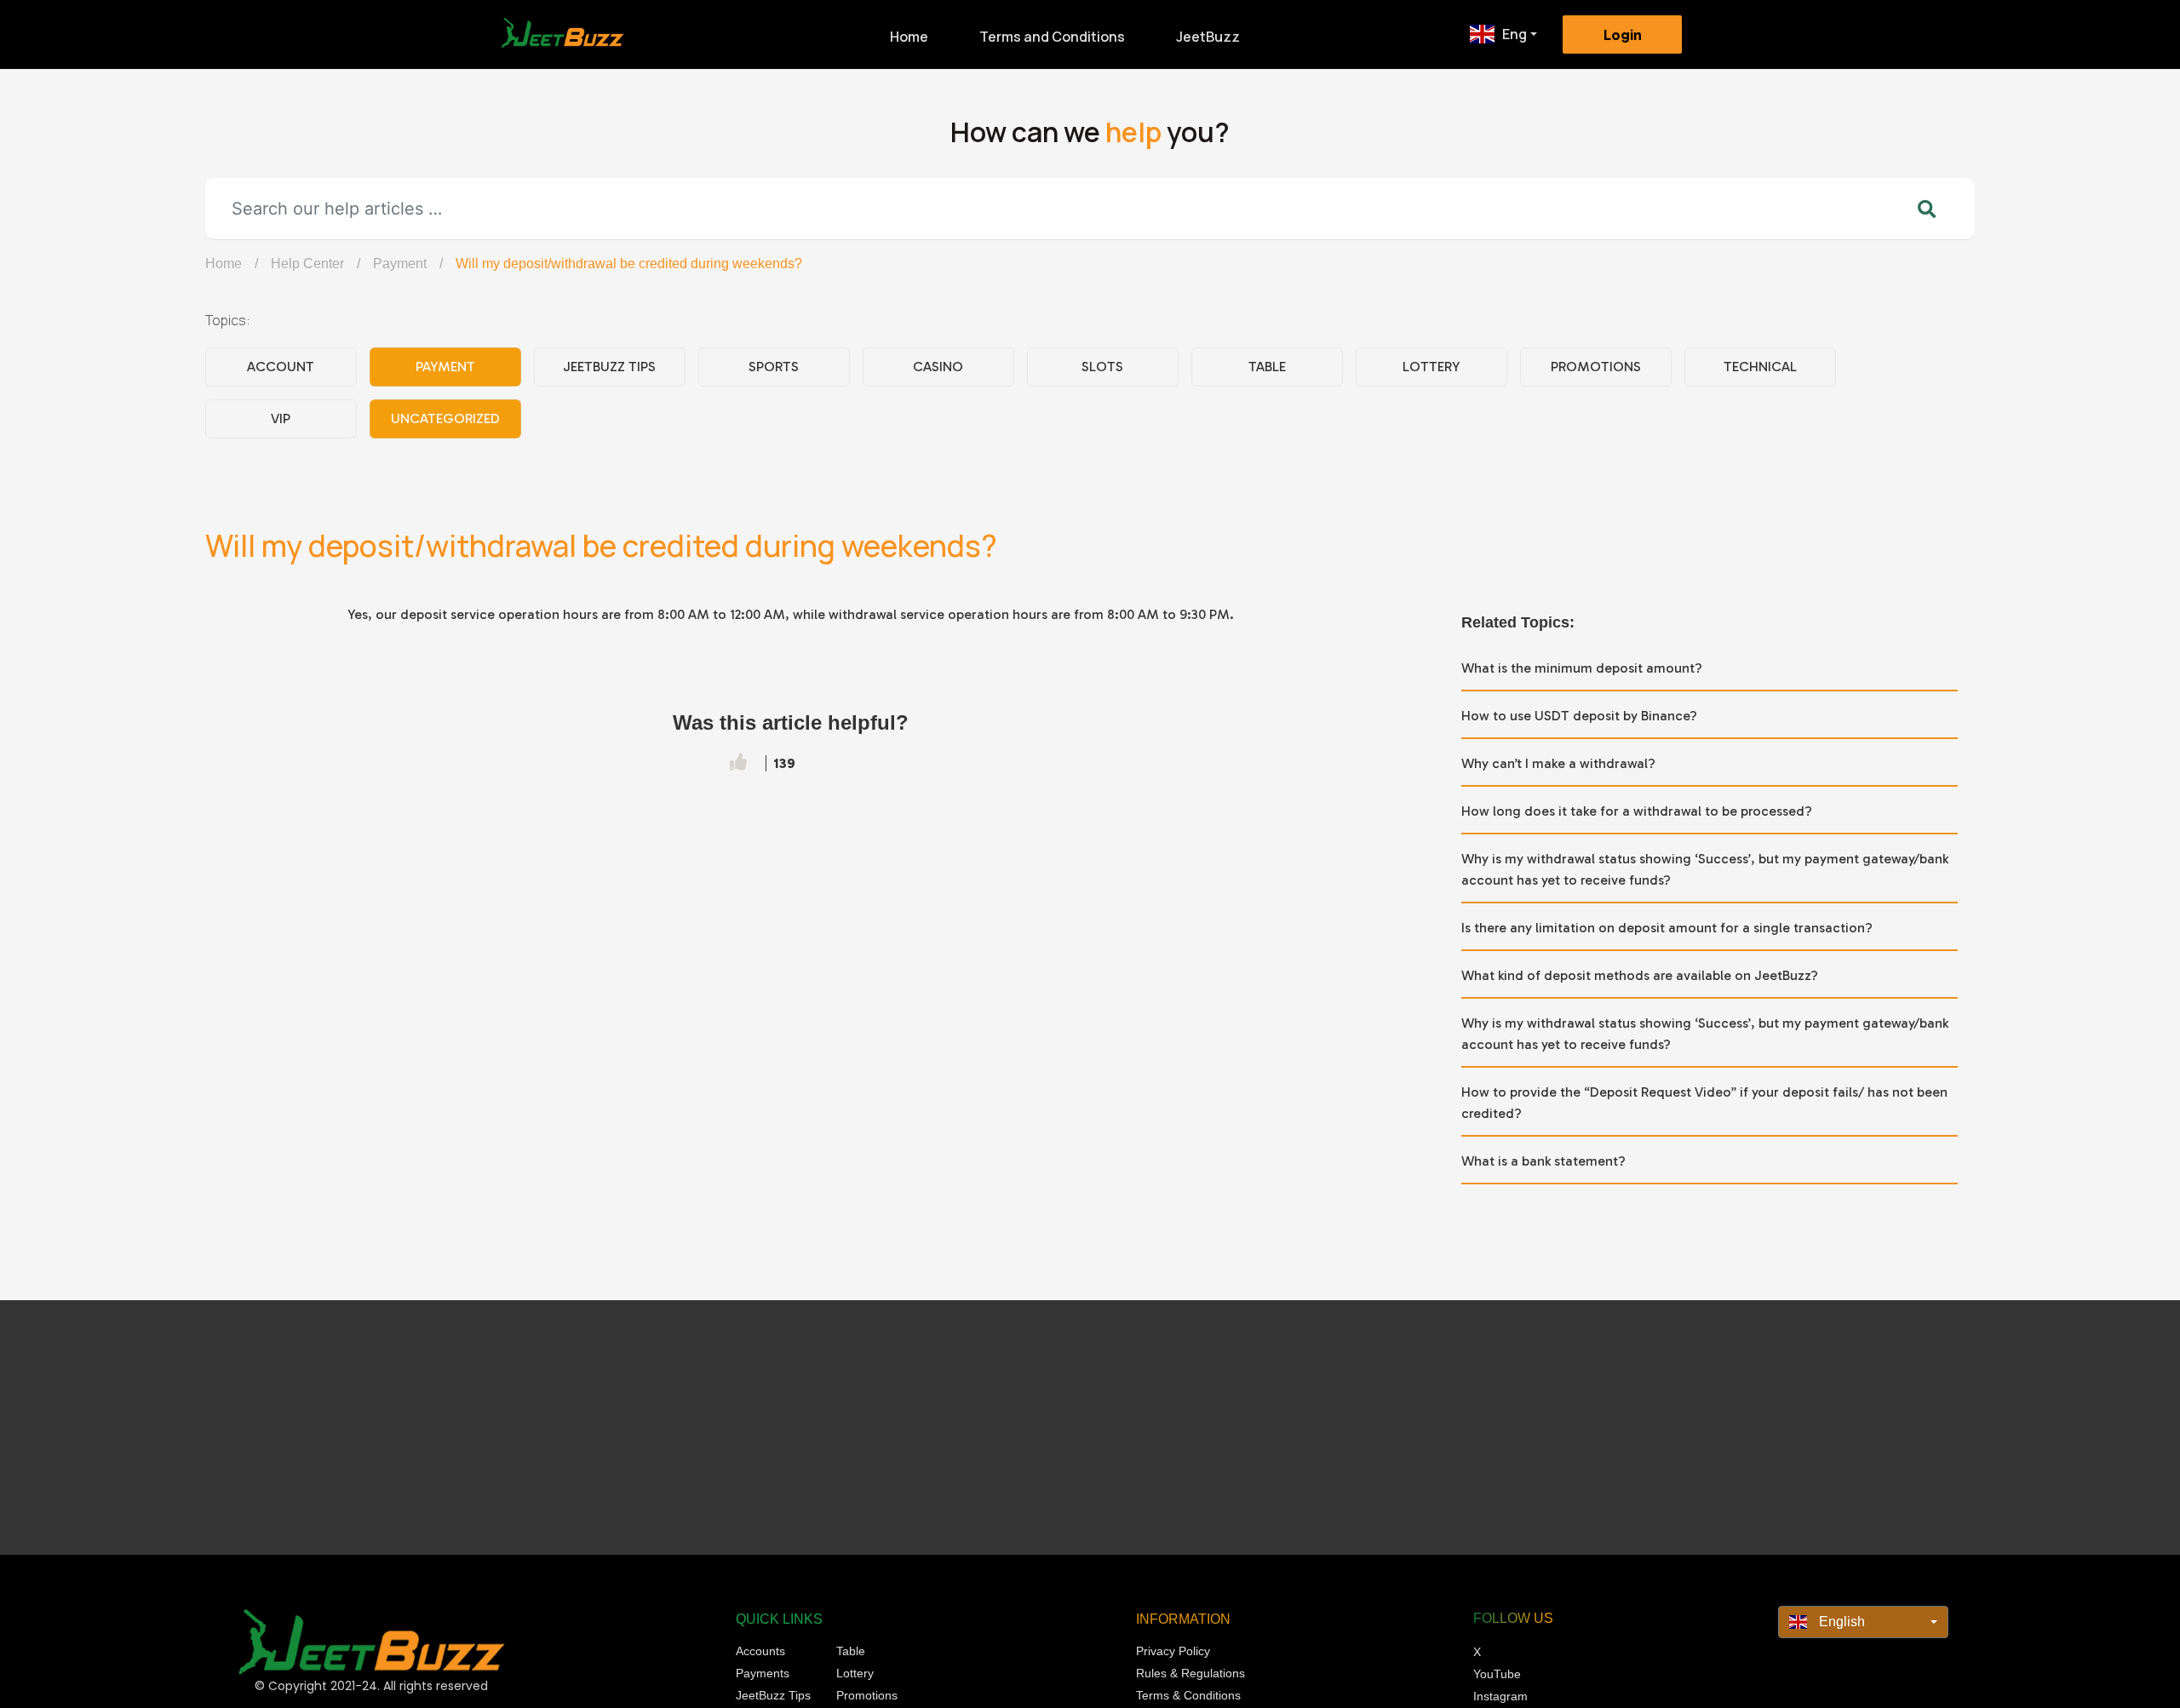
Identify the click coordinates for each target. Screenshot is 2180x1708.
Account (281, 367)
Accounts (760, 1651)
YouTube (1497, 1674)
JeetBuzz (1208, 37)
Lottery (1431, 367)
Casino (938, 367)
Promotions (1596, 367)
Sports (774, 367)
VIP (281, 418)
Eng (1515, 34)
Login (1623, 35)
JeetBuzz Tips (609, 367)
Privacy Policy (1173, 1651)
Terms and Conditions (1052, 37)
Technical (1760, 367)
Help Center (307, 264)
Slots (1102, 367)
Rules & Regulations (1190, 1673)
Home (909, 37)
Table (1267, 367)
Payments (763, 1673)
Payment (400, 264)
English (1840, 1622)
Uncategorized (445, 418)
